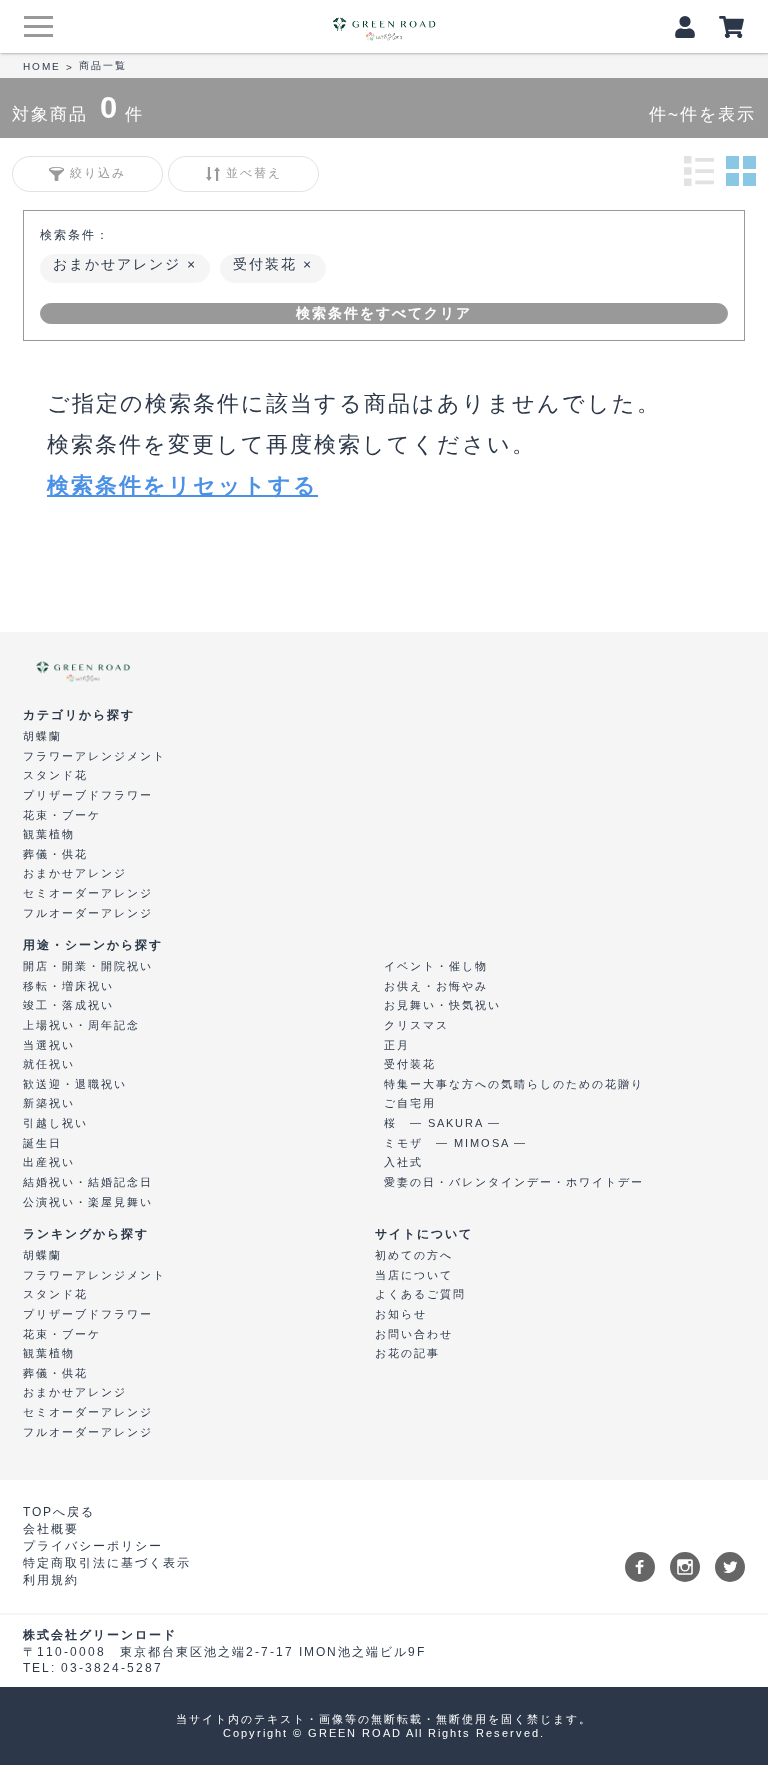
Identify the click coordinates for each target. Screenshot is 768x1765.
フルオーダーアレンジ (88, 913)
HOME (42, 66)
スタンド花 (55, 775)
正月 (397, 1045)
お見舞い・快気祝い (442, 1005)
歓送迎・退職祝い (75, 1084)
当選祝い (49, 1045)
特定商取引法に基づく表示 (107, 1563)
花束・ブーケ (62, 815)
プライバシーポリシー (93, 1546)
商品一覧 (103, 65)
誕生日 (42, 1143)
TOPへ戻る (59, 1512)
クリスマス (416, 1025)
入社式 (403, 1162)
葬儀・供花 (55, 854)
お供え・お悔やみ (436, 986)
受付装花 (268, 264)
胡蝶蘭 (42, 736)
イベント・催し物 (436, 966)
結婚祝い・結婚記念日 (88, 1182)
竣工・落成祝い (68, 1005)
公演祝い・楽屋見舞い (88, 1202)
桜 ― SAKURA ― (442, 1123)
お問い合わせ (414, 1334)
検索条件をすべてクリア (384, 313)
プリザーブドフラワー (88, 795)
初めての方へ (414, 1255)
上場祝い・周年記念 (81, 1025)
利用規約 (51, 1580)
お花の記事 (407, 1353)
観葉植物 (49, 834)
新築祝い (49, 1103)
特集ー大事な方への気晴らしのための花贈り (514, 1084)
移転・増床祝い (68, 986)
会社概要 (51, 1529)
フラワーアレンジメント (94, 756)
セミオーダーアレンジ (88, 893)
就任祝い (49, 1064)
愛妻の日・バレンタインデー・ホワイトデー (514, 1182)
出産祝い (49, 1162)
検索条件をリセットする (182, 485)
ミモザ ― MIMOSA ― (455, 1143)
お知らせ (401, 1314)
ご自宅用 (410, 1103)
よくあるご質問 (420, 1294)
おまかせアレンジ (120, 264)
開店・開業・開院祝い (88, 966)
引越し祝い (55, 1123)
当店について (414, 1275)
